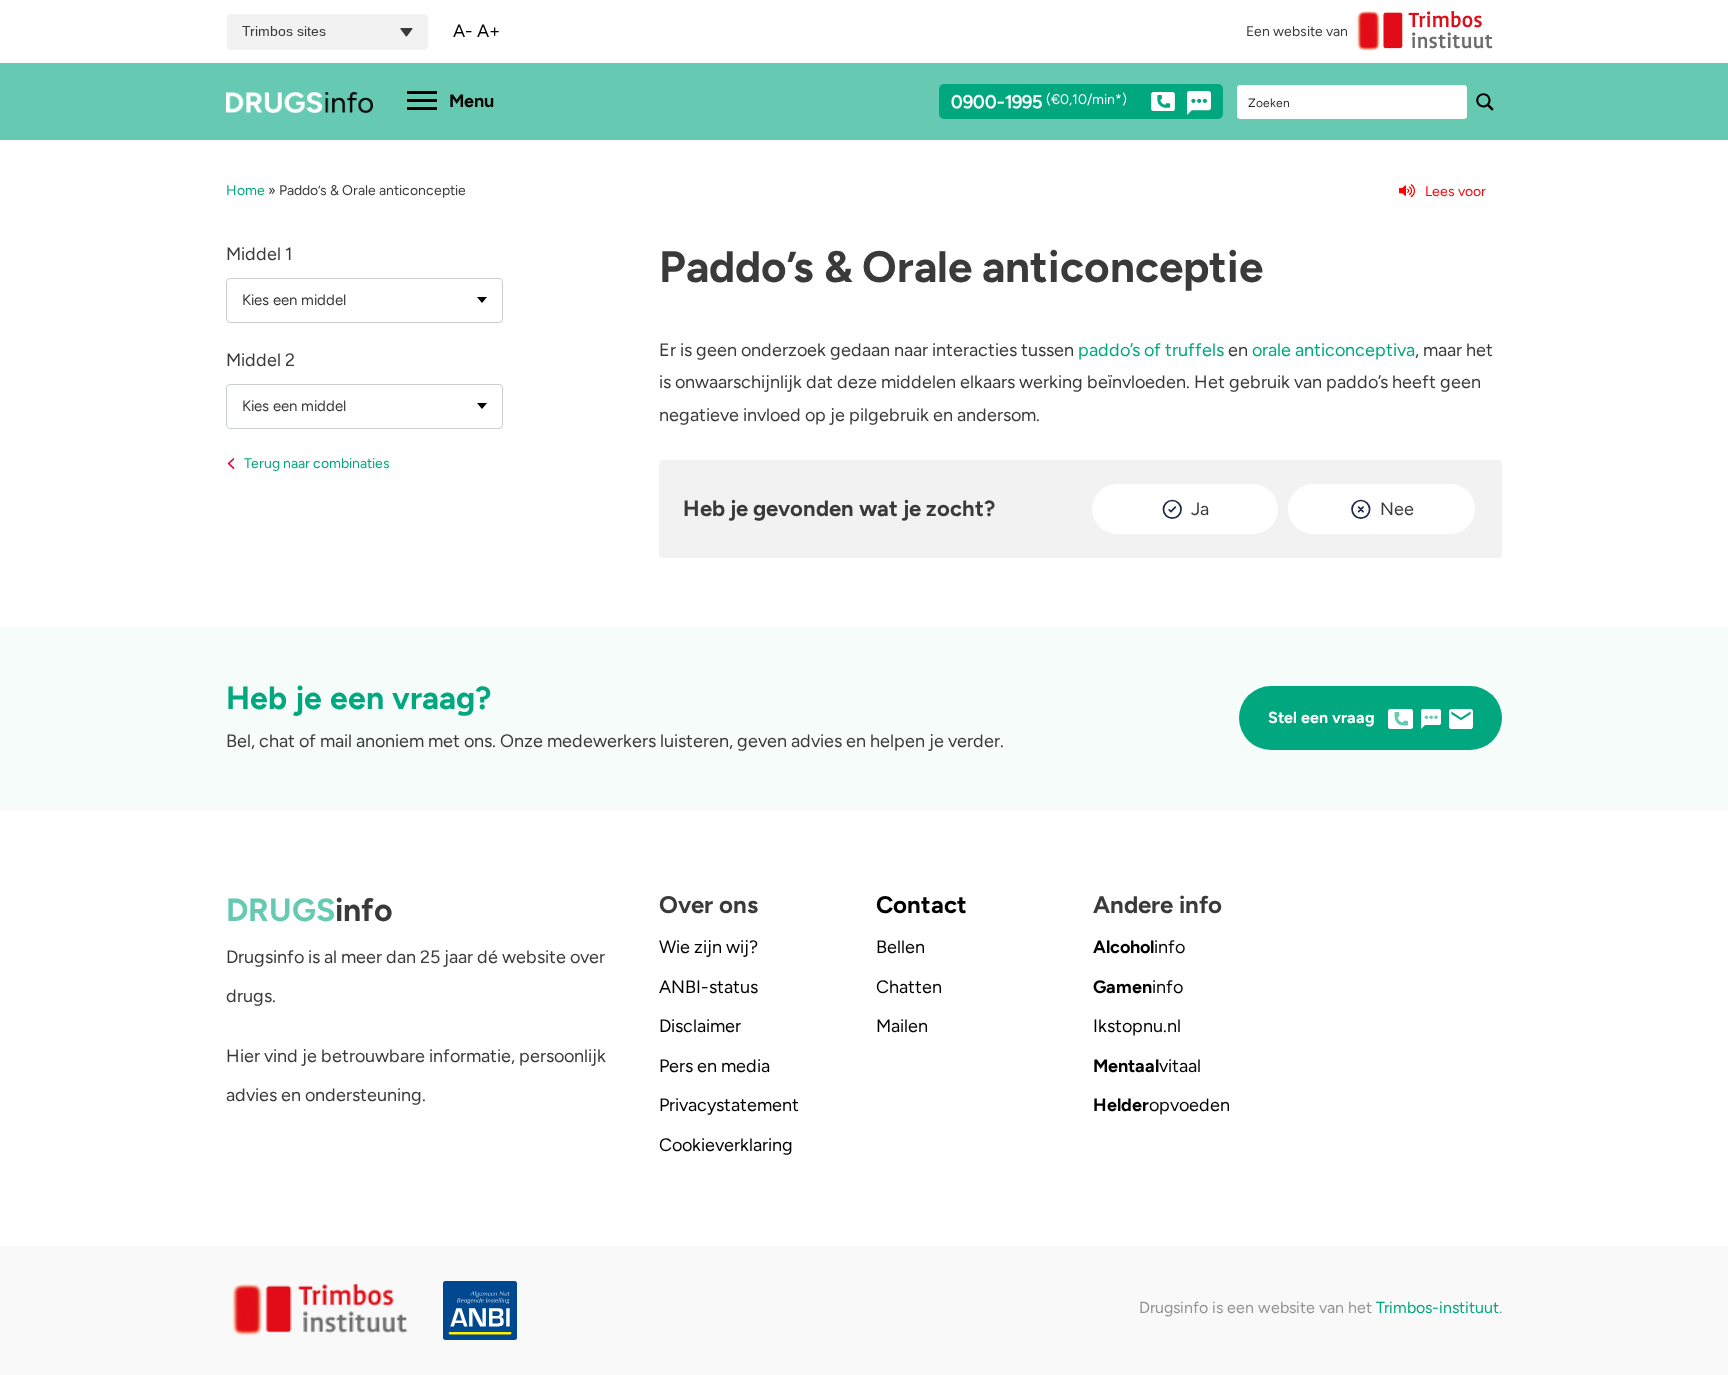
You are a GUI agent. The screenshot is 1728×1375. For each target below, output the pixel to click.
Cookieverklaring (726, 1145)
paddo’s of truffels (1151, 350)
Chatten (909, 987)
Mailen (902, 1026)
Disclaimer (700, 1026)
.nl (1137, 1026)
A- (463, 31)
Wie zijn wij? (708, 947)
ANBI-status (708, 987)
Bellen (900, 947)
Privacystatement (729, 1105)
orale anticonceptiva (1333, 350)
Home (245, 190)
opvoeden (1161, 1105)
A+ (488, 31)
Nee (1397, 509)
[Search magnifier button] (1485, 102)
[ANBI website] (485, 1310)
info (1139, 947)
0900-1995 (1039, 103)
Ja (1200, 509)
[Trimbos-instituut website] (322, 1310)
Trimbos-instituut (1437, 1307)
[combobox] (364, 300)
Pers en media (714, 1066)
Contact (921, 904)
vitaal (1147, 1066)
